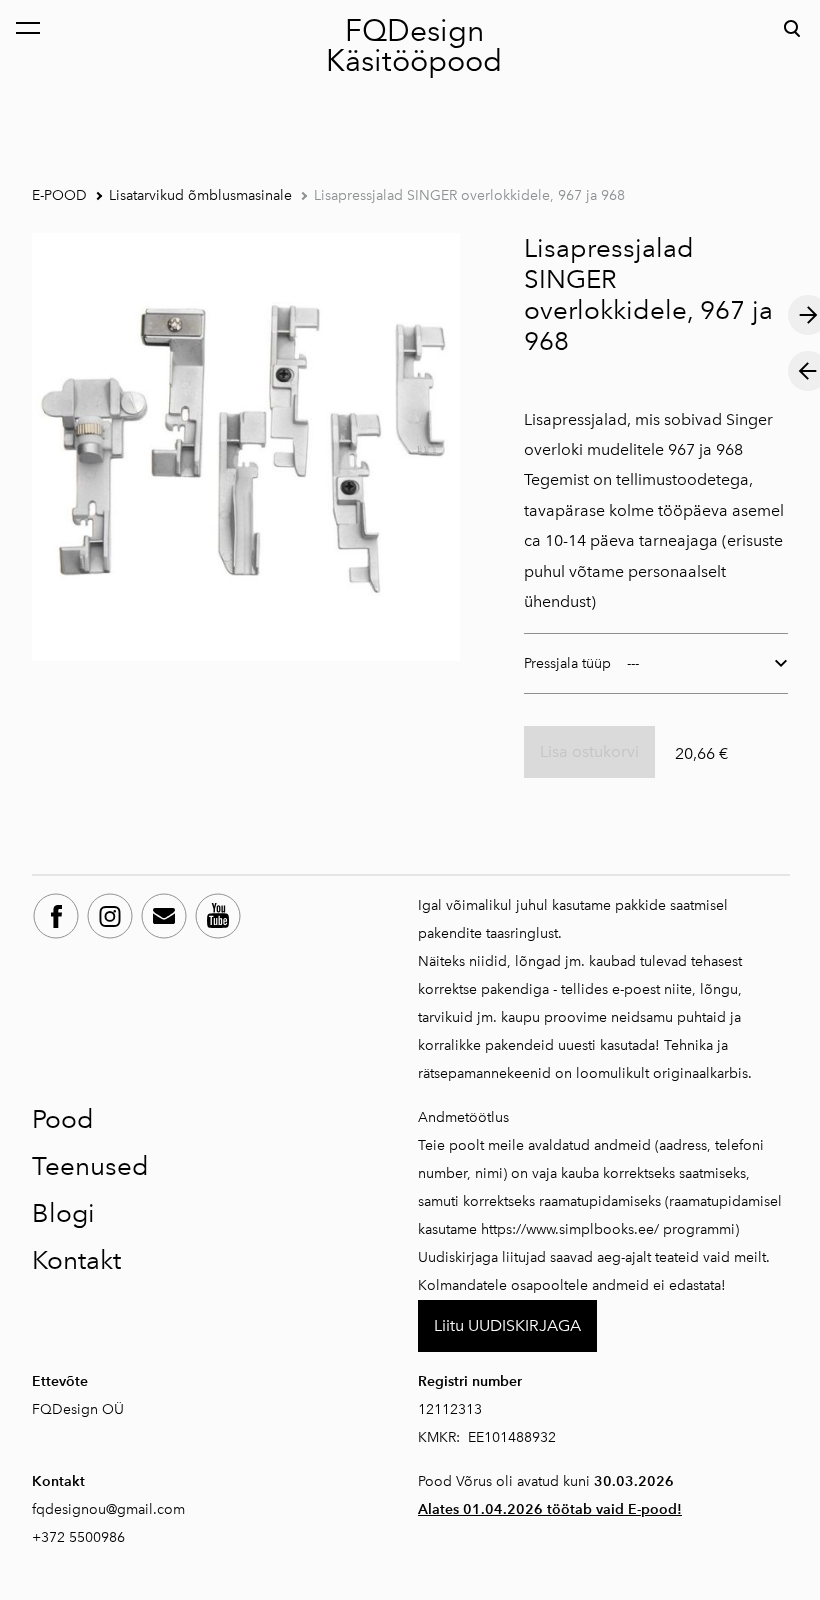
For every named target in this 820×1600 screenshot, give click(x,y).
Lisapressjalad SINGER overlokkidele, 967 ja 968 (469, 195)
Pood (63, 1119)
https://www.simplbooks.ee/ (570, 1229)
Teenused (90, 1166)
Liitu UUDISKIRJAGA (507, 1325)
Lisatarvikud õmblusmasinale (200, 195)
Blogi (63, 1213)
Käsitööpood (414, 61)
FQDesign (414, 31)
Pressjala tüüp (567, 663)
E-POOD (59, 195)
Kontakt (76, 1260)
